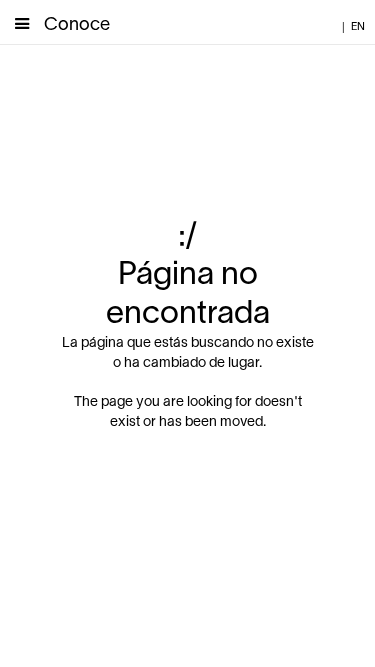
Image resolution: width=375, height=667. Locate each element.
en (358, 27)
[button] (22, 22)
